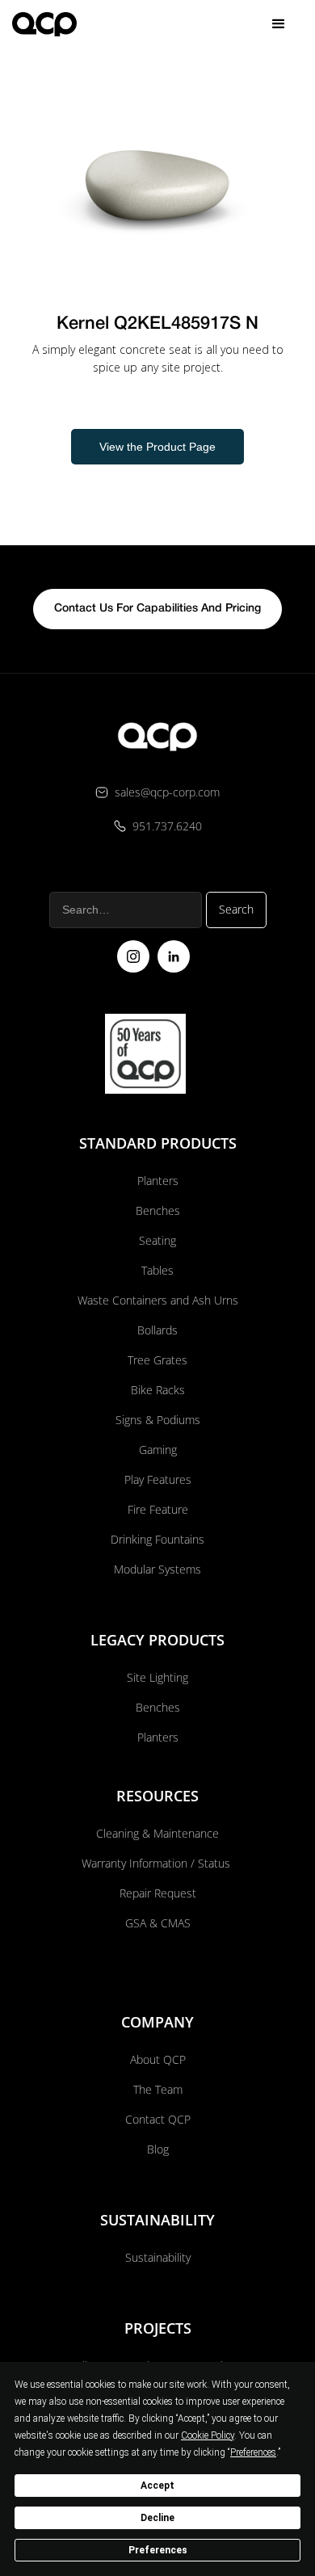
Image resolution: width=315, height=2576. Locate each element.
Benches (158, 1210)
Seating (157, 1240)
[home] (44, 24)
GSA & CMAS (158, 1923)
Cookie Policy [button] (208, 2435)
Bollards (157, 1330)
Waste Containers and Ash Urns (158, 1300)
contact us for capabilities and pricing (157, 609)
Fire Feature (158, 1509)
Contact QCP (158, 2119)
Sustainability (158, 2257)
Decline (157, 2518)
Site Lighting (157, 1677)
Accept (157, 2486)
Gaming (158, 1450)
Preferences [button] (253, 2452)
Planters (158, 1181)
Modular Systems (157, 1569)
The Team (158, 2089)
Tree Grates (157, 1360)
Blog (158, 2149)
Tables (157, 1270)
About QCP (158, 2059)
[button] (279, 24)
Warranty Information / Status (157, 1863)
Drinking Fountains (157, 1539)
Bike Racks (158, 1390)
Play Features (158, 1479)
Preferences (158, 2550)
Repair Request (158, 1893)
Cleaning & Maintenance (157, 1833)
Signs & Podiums (158, 1420)
